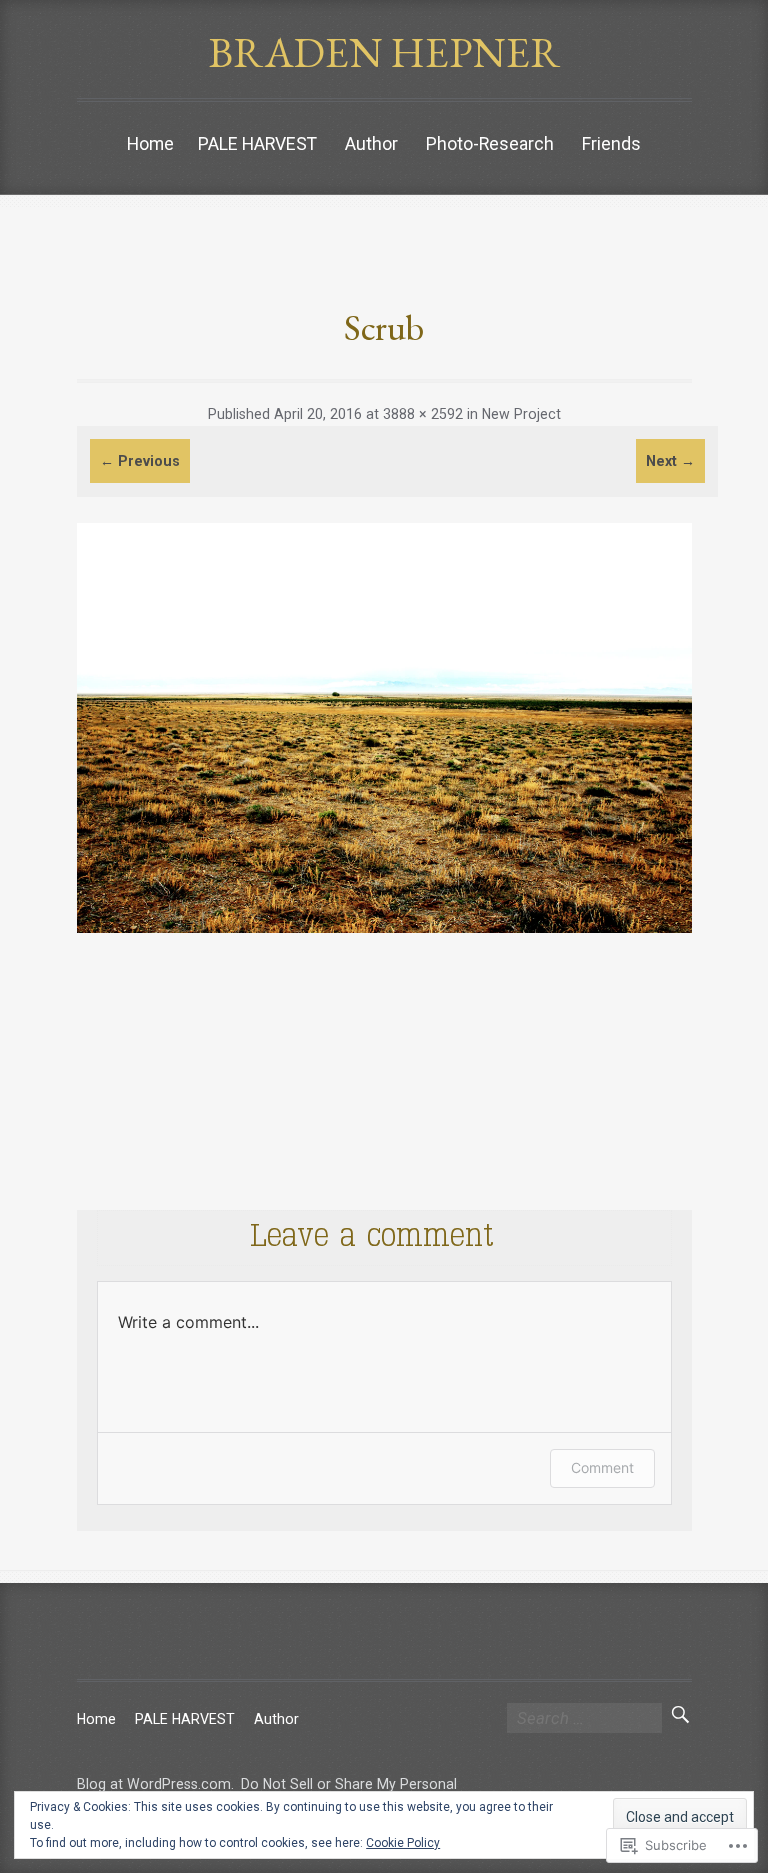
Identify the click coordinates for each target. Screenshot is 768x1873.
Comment (602, 1467)
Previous (140, 461)
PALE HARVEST (257, 144)
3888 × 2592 (423, 414)
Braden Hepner (384, 52)
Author (371, 144)
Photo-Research (490, 144)
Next (670, 461)
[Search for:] (584, 1719)
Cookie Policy (403, 1843)
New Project (521, 414)
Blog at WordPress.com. (155, 1784)
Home (150, 144)
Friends (611, 144)
